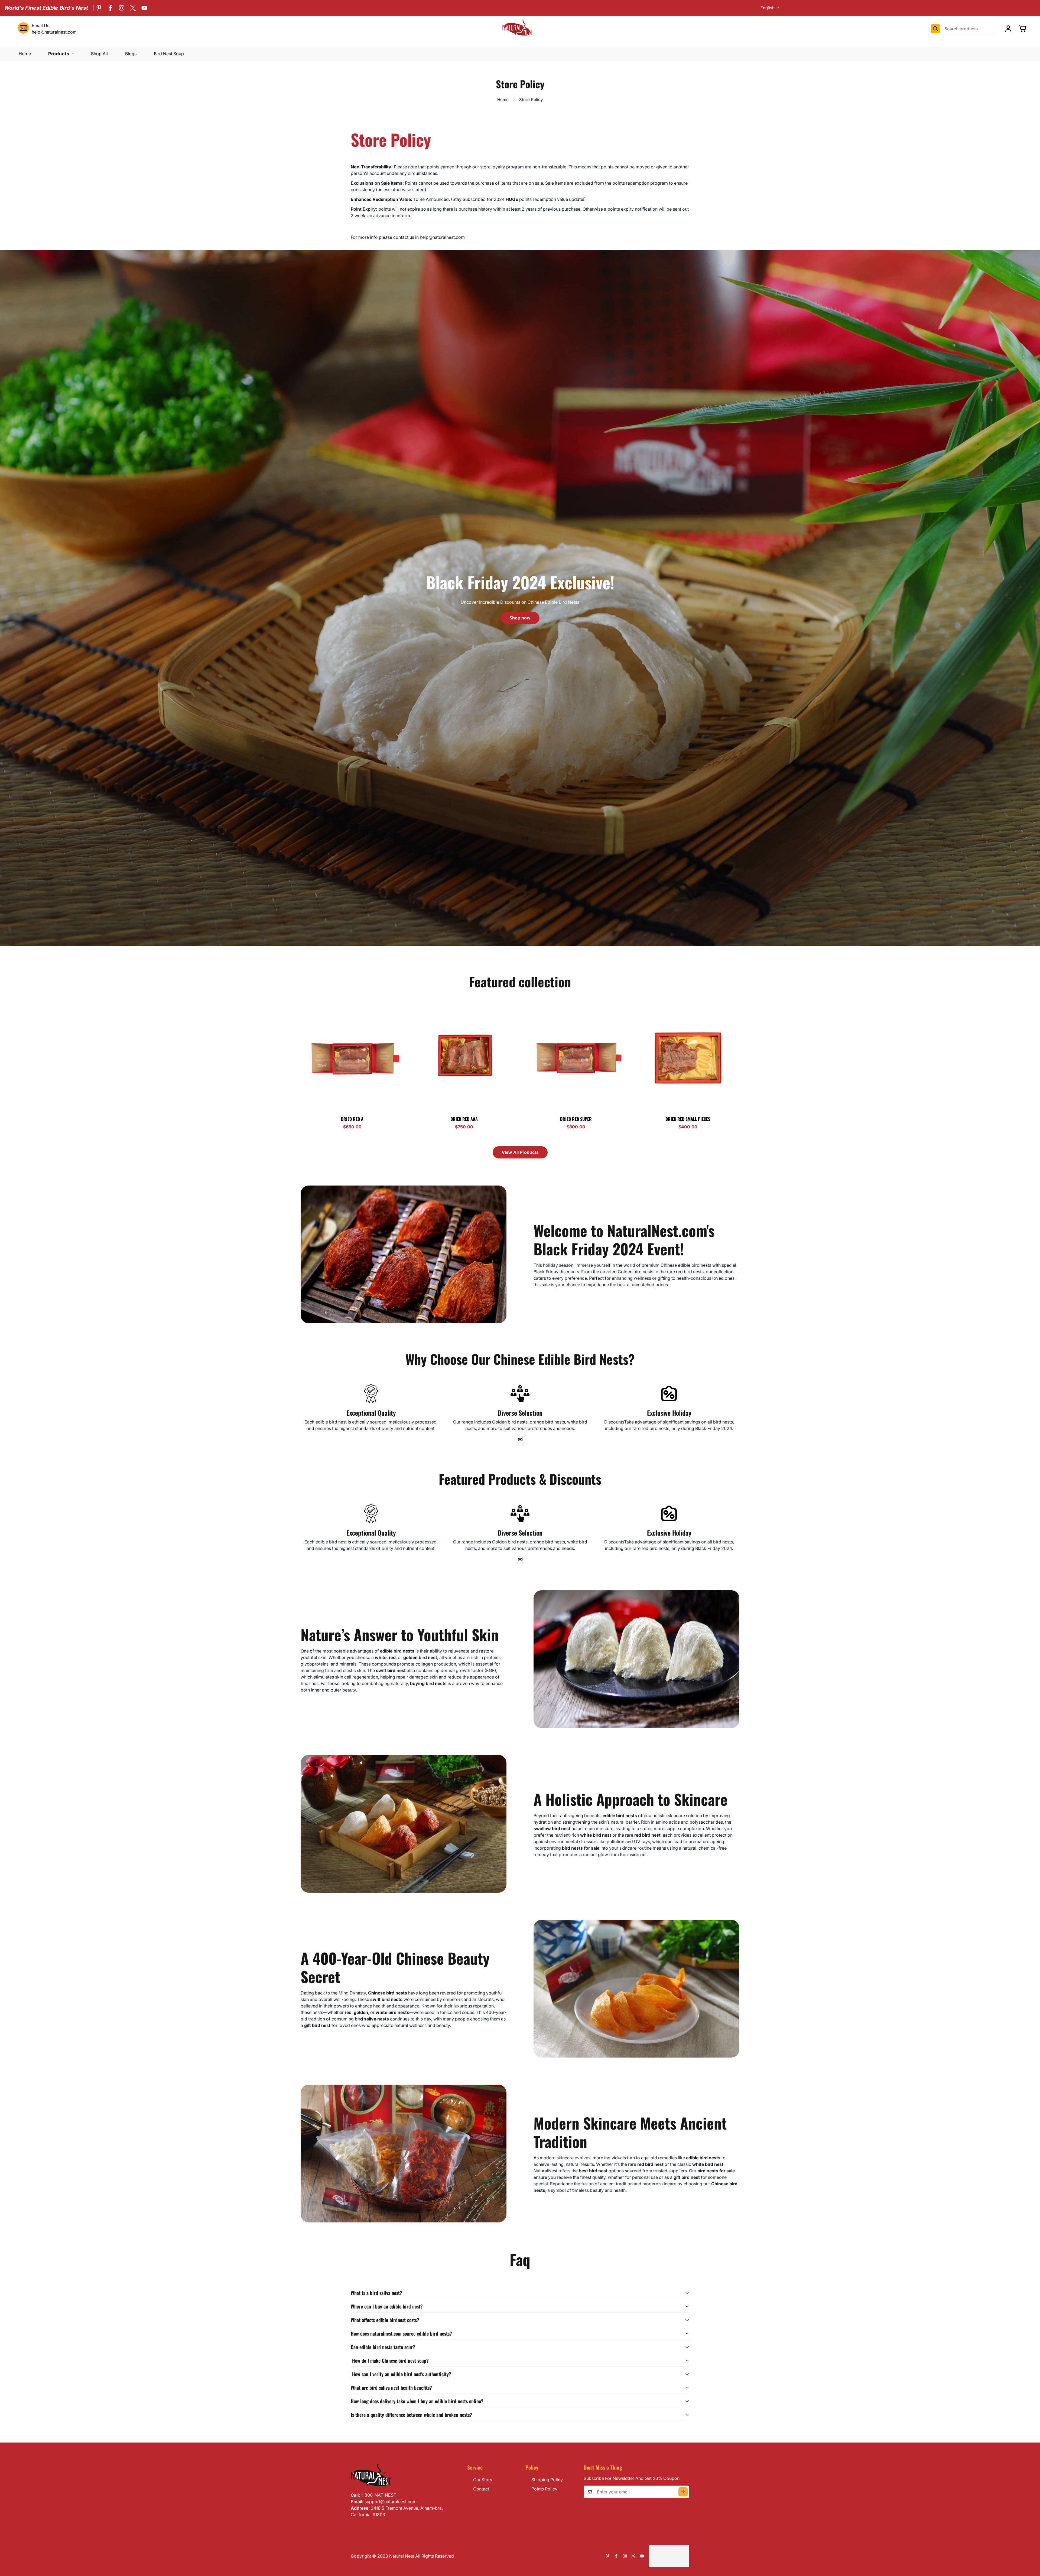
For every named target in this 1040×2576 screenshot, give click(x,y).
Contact (481, 2489)
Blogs (131, 54)
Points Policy (544, 2489)
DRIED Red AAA (464, 1119)
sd (520, 1439)
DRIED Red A (352, 1119)
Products (59, 54)
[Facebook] (110, 8)
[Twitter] (133, 8)
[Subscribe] (683, 2492)
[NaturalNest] (520, 29)
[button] (1023, 29)
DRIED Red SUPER (576, 1119)
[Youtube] (144, 8)
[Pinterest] (99, 8)
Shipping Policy (547, 2480)
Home (25, 54)
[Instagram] (122, 8)
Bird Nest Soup (169, 54)
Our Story (483, 2480)
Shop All (99, 54)
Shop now (520, 618)
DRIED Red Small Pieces (688, 1119)
